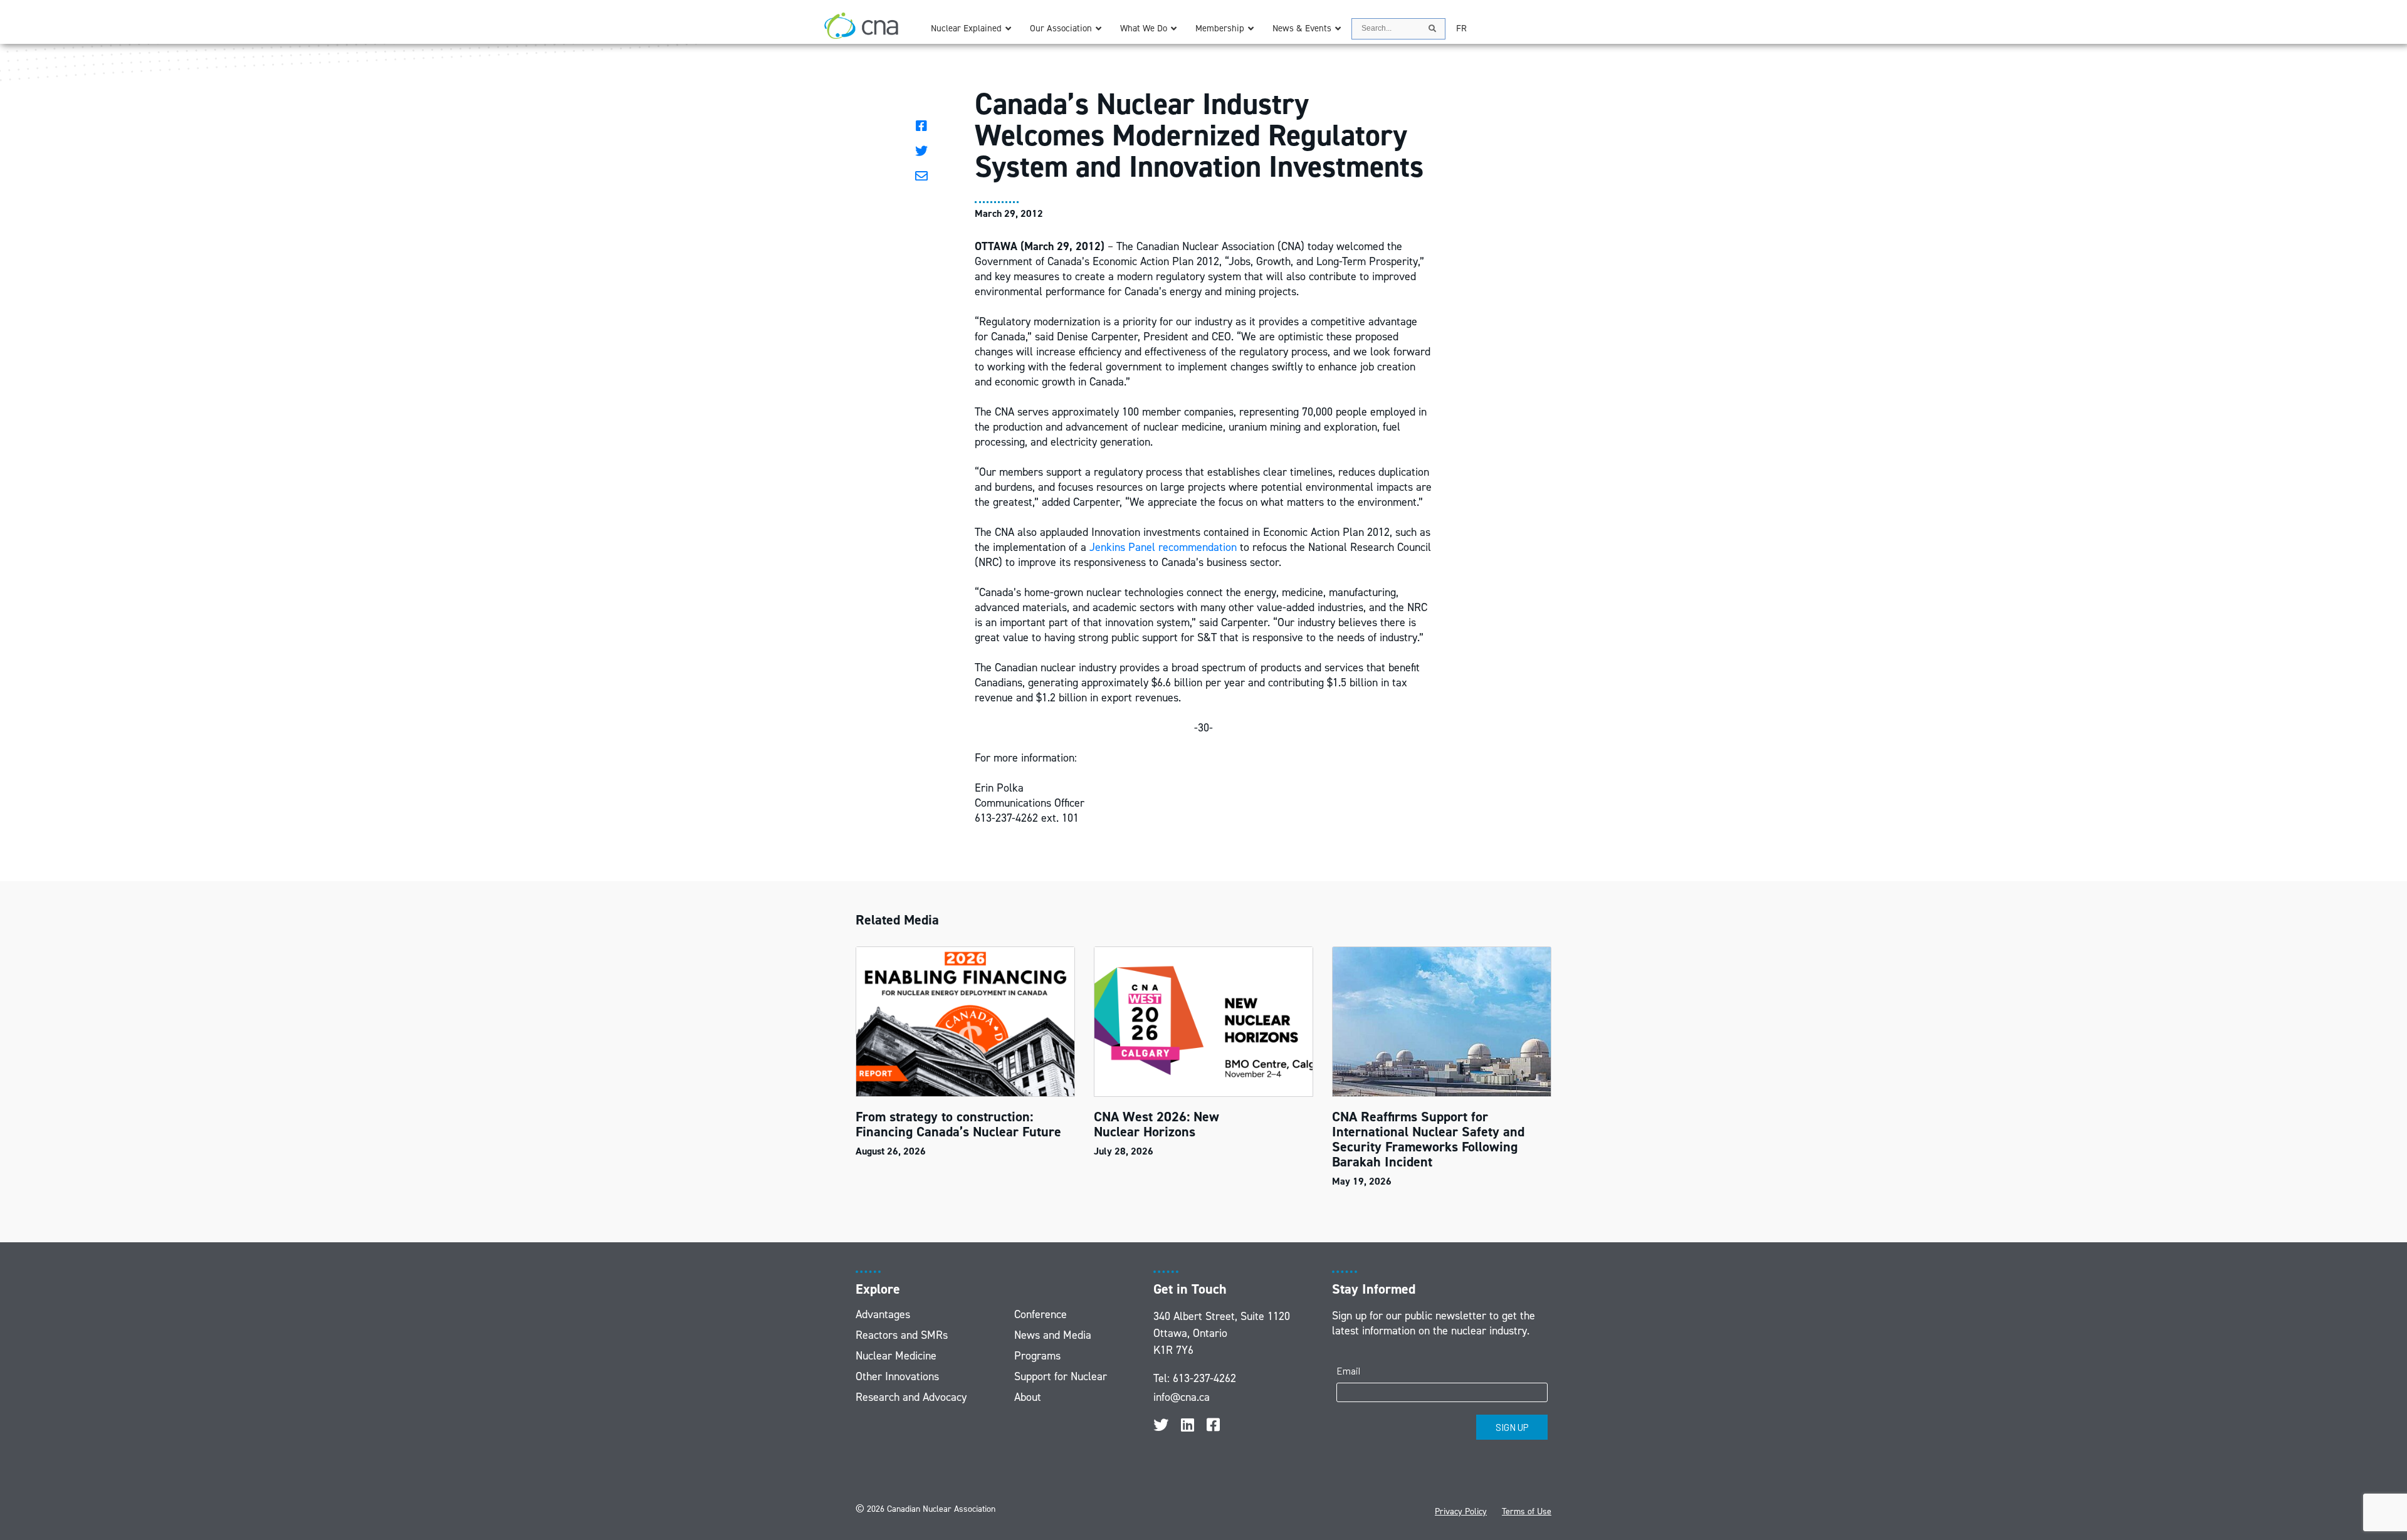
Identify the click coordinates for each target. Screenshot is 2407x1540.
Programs (1037, 1356)
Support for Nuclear (1061, 1376)
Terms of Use (1527, 1511)
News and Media (1053, 1335)
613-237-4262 (1204, 1378)
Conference (1041, 1314)
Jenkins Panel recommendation (1163, 547)
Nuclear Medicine (896, 1356)
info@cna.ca (1182, 1397)
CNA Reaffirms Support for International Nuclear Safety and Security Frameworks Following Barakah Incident (1428, 1139)
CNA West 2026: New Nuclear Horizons (1156, 1124)
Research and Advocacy (911, 1397)
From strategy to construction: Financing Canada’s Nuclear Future (960, 1124)
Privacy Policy (1461, 1511)
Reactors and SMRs (902, 1335)
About (1028, 1397)
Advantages (883, 1314)
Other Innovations (897, 1376)
